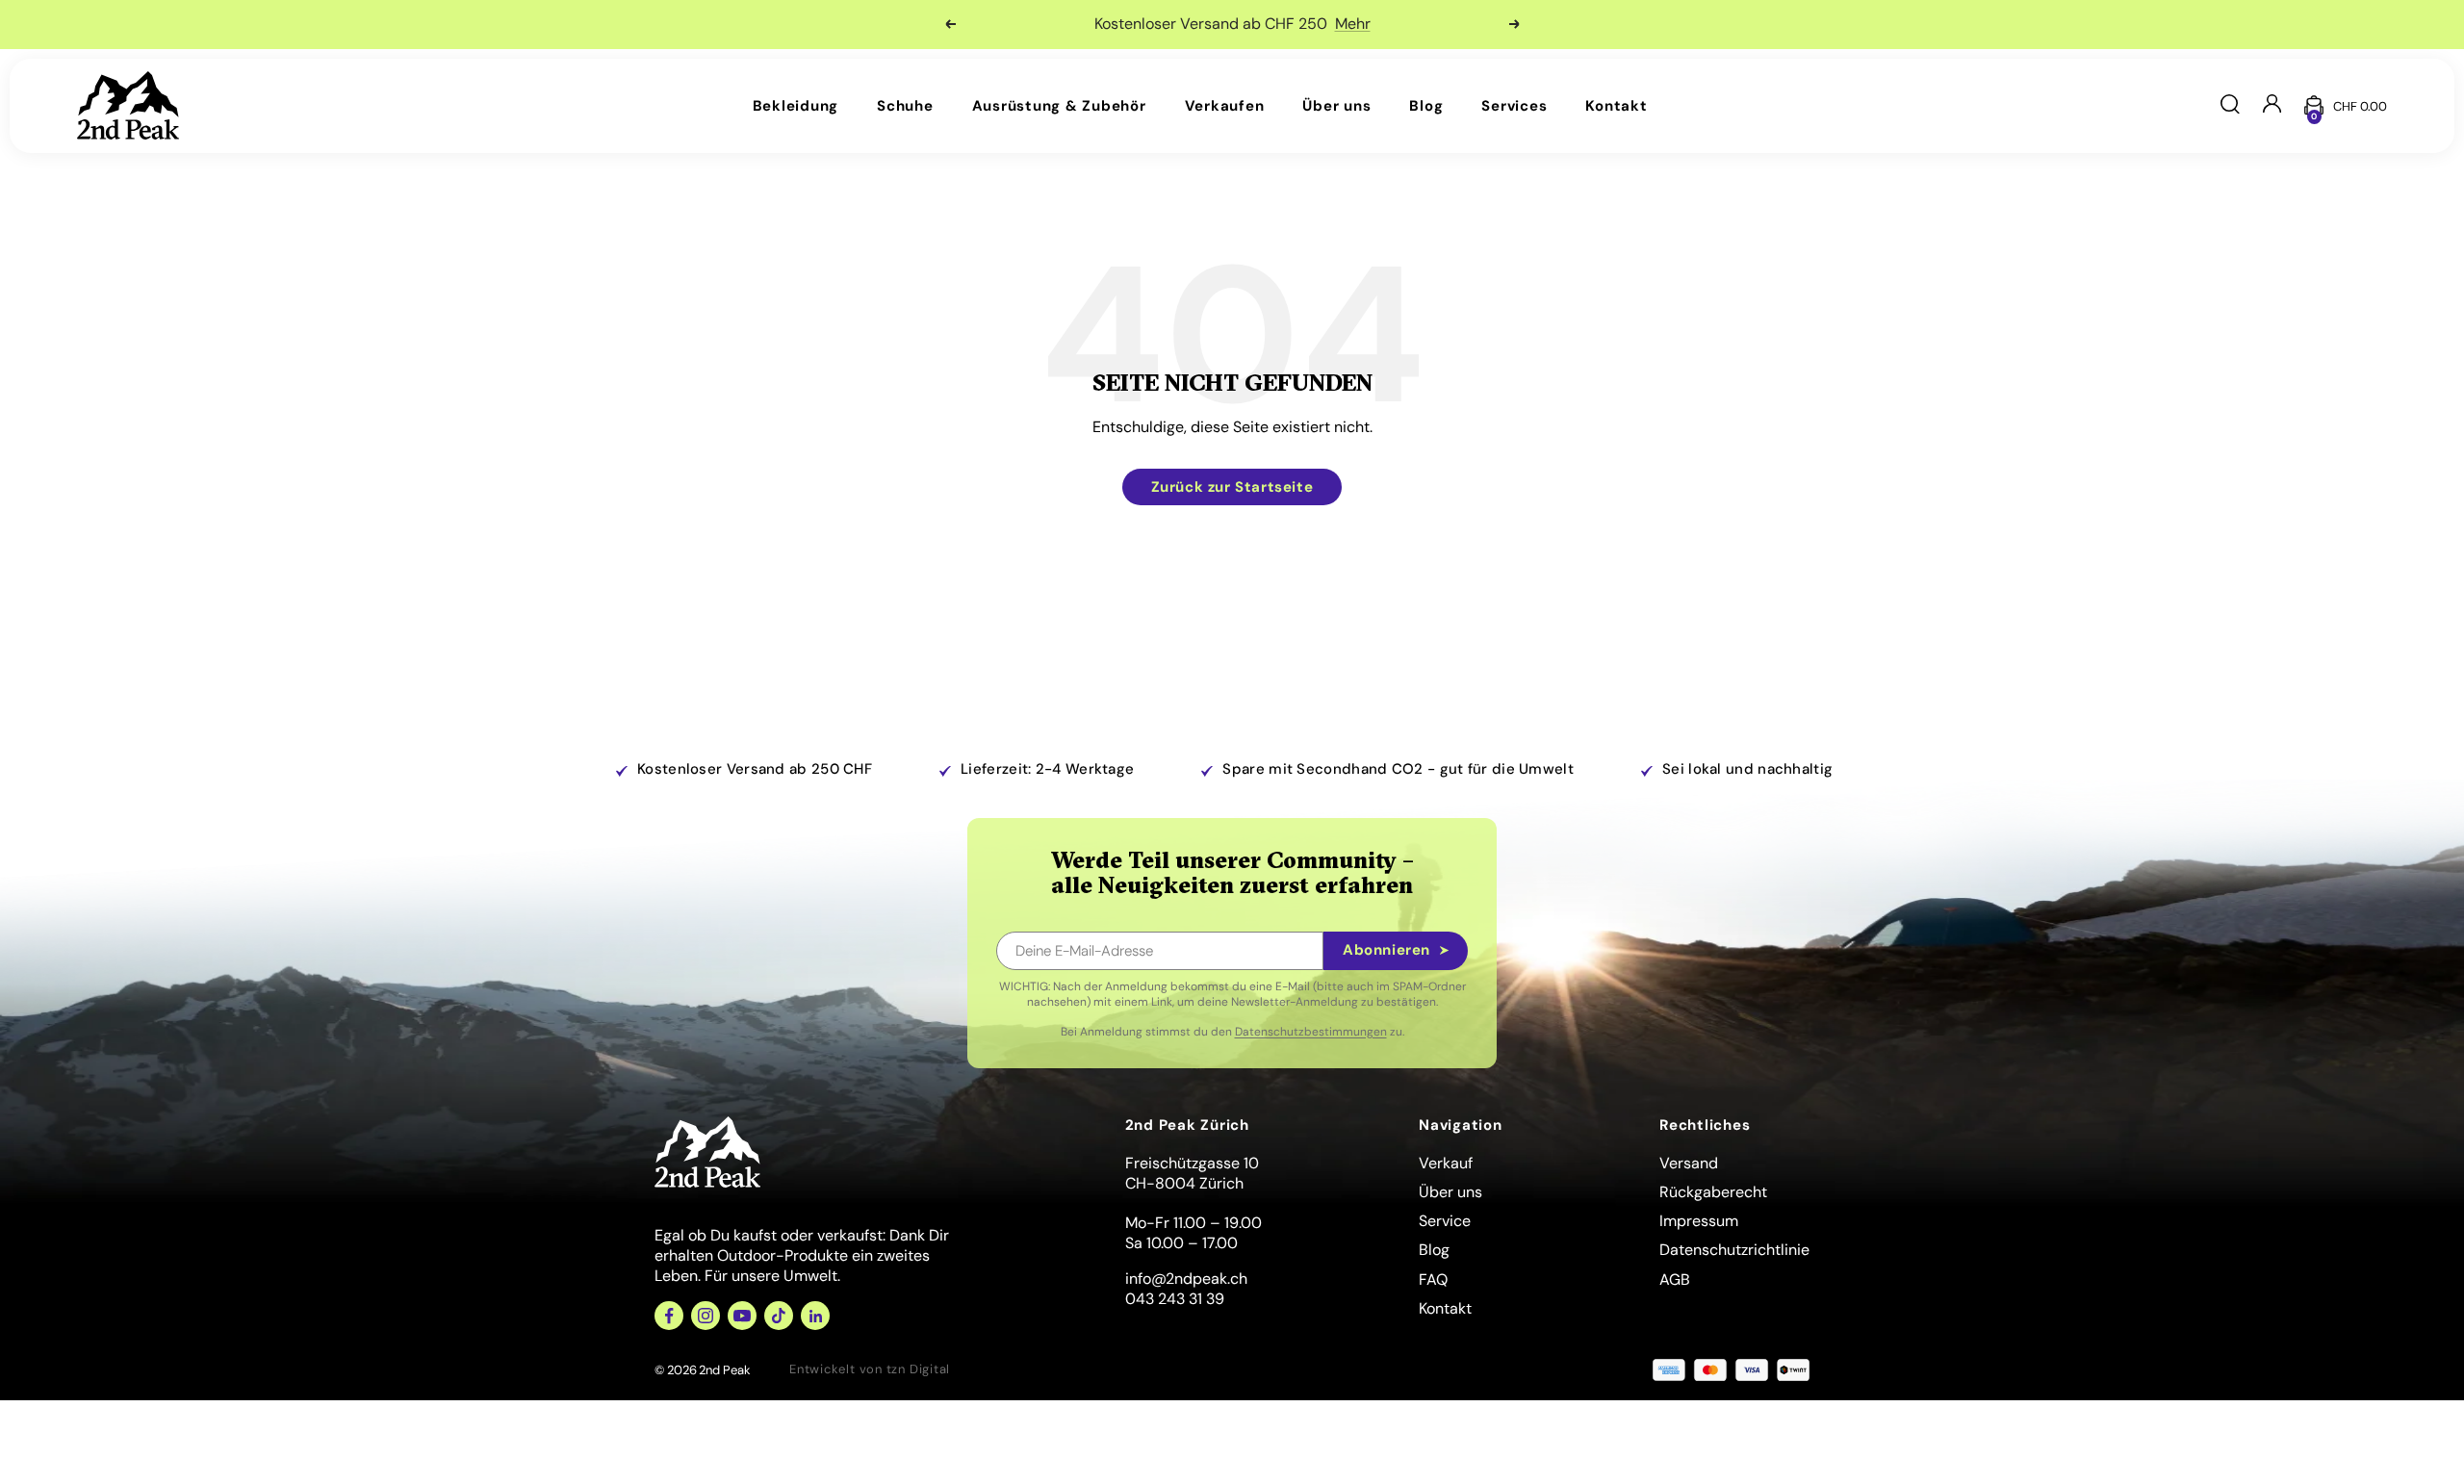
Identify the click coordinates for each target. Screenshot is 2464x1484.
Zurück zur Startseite (1232, 487)
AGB (1675, 1279)
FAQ (1433, 1279)
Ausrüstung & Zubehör (1059, 106)
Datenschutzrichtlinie (1734, 1250)
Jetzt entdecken (1281, 24)
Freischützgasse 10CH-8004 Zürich (1192, 1173)
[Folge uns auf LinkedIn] (815, 1316)
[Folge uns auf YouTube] (742, 1316)
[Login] (2272, 105)
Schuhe (905, 106)
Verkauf (1446, 1163)
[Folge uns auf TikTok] (779, 1316)
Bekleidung (796, 106)
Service (1445, 1221)
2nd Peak (725, 1370)
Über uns (1336, 106)
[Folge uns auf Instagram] (706, 1316)
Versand (1689, 1163)
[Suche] (2230, 106)
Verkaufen (1225, 106)
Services (1514, 106)
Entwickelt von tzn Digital (870, 1369)
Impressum (1699, 1221)
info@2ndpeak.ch (1186, 1279)
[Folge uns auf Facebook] (669, 1316)
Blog (1426, 106)
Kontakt (1616, 106)
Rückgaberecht (1713, 1192)
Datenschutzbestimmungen (1311, 1032)
